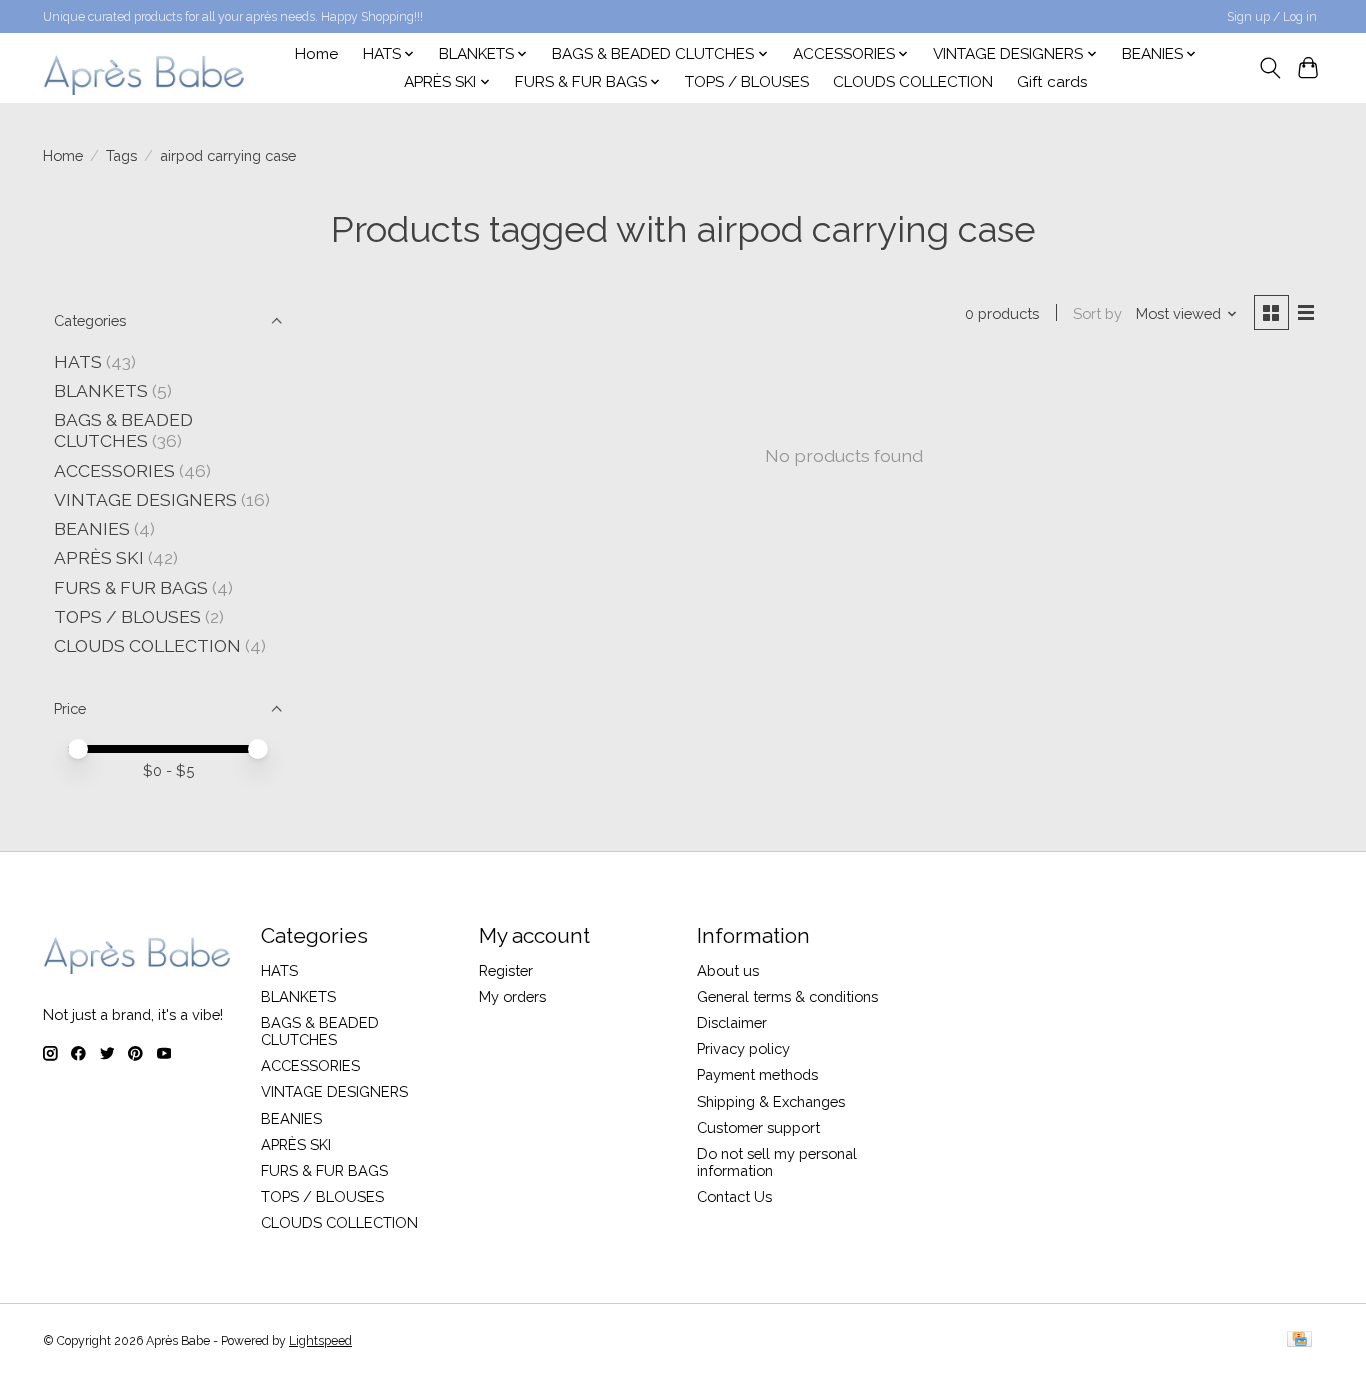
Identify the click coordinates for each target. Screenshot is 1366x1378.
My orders (512, 996)
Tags (121, 155)
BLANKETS (101, 390)
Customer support (758, 1127)
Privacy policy (743, 1048)
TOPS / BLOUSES (747, 82)
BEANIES (92, 528)
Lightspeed (320, 1341)
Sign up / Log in (1272, 17)
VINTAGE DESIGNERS (145, 499)
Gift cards (1052, 82)
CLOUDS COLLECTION (913, 82)
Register (506, 970)
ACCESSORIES (114, 470)
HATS (78, 361)
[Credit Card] (1299, 1340)
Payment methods (757, 1074)
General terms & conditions (787, 996)
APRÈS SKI (99, 557)
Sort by (1097, 313)
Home (316, 54)
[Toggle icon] (1269, 68)
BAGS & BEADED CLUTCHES (123, 430)
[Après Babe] (145, 67)
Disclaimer (732, 1022)
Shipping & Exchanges (771, 1101)
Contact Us (734, 1196)
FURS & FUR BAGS (131, 587)
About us (728, 970)
